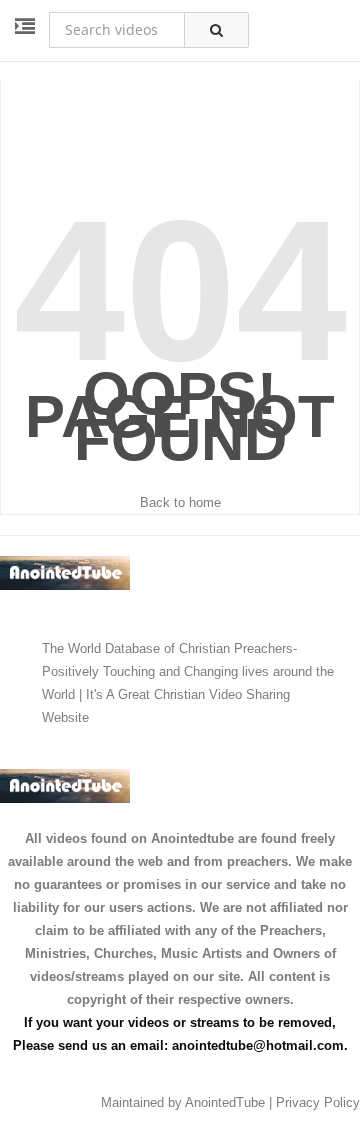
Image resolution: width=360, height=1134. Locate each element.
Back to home (180, 502)
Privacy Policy (318, 1102)
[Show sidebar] (25, 27)
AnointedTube (225, 1102)
